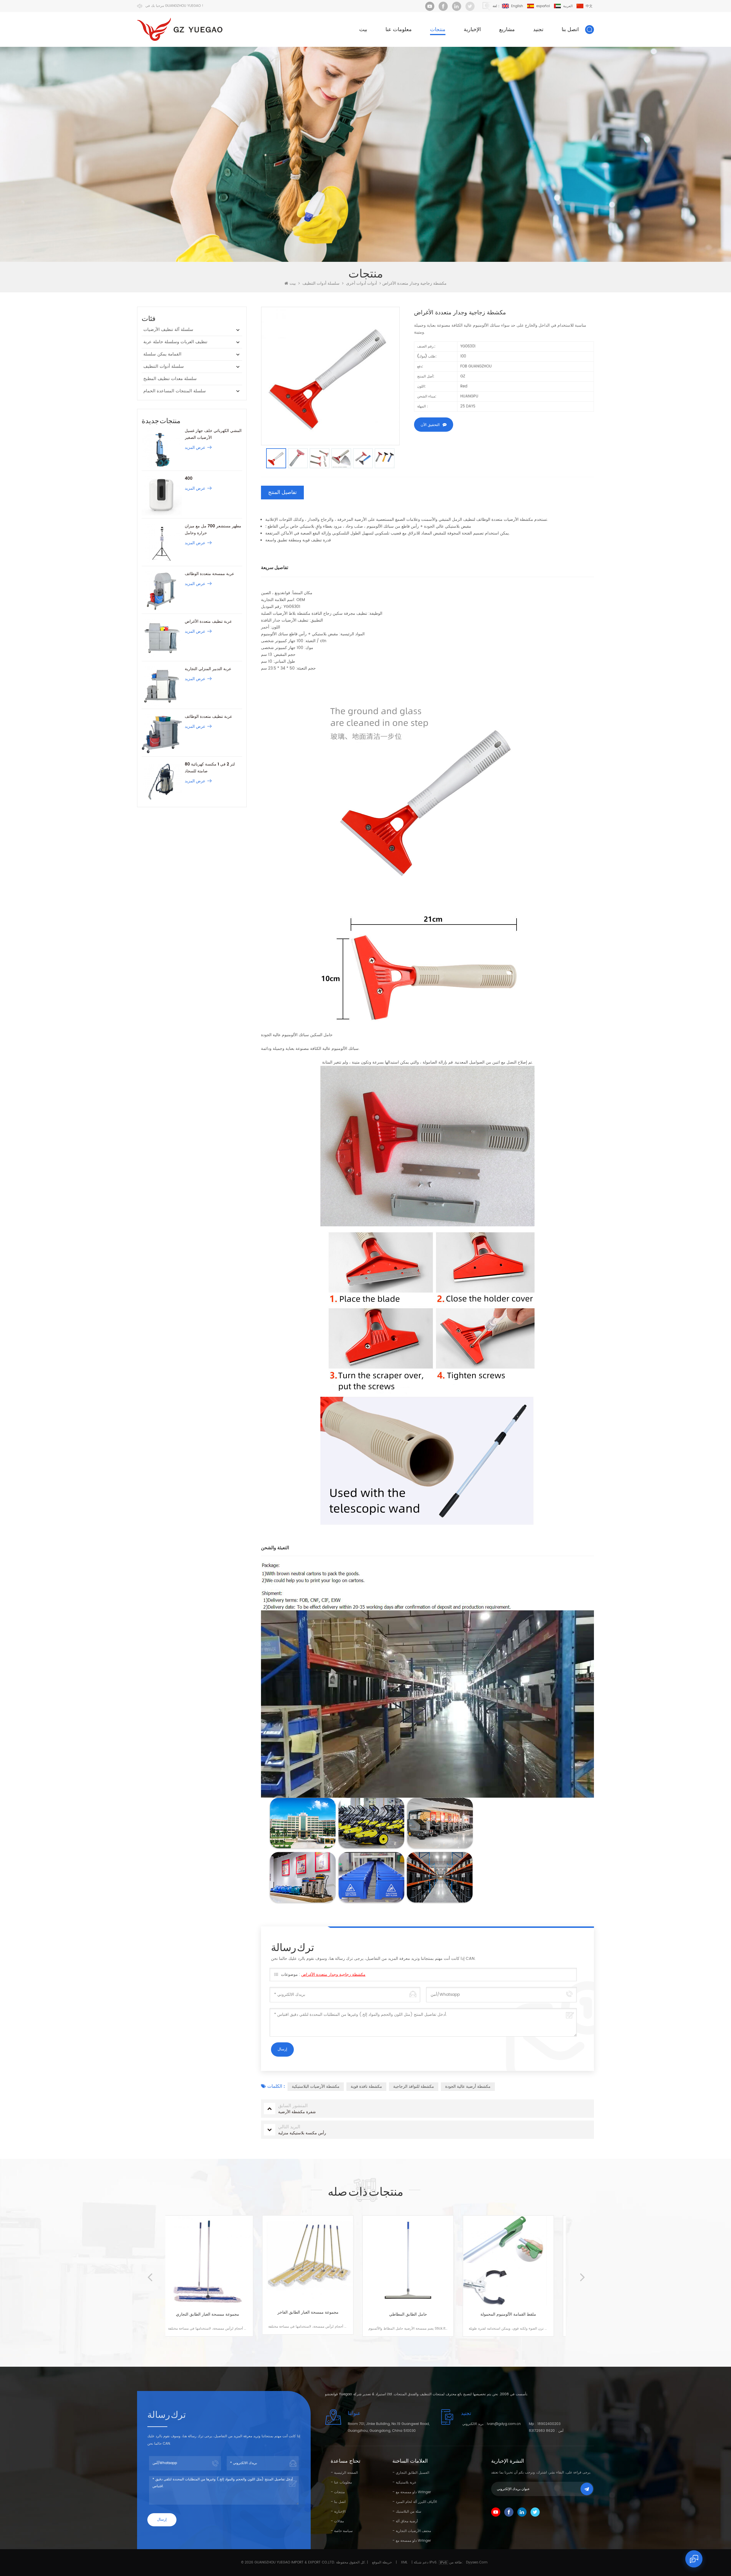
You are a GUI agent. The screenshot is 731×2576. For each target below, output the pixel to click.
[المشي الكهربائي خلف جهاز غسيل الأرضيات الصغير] (162, 448)
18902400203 (549, 2424)
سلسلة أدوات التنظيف (321, 284)
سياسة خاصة (343, 2531)
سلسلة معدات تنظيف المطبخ (170, 379)
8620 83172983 (542, 2431)
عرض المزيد (195, 448)
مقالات (339, 2521)
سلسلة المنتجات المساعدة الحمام (175, 391)
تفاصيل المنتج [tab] (282, 492)
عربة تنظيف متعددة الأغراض (208, 621)
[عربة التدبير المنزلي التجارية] (162, 686)
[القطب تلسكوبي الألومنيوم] (516, 2261)
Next (582, 2272)
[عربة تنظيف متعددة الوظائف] (162, 733)
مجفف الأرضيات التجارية (413, 2531)
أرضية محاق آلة (407, 2521)
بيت (363, 30)
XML (404, 2562)
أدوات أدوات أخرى (362, 284)
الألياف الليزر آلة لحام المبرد (416, 2502)
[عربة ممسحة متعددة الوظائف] (162, 591)
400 (189, 478)
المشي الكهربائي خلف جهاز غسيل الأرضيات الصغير (213, 434)
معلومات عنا (399, 30)
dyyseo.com (477, 2562)
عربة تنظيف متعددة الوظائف (208, 717)
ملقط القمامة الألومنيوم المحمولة (316, 2314)
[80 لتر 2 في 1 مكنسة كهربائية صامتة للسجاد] (162, 781)
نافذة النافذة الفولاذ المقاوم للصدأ (416, 2314)
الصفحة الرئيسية (346, 2473)
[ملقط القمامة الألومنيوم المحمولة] (316, 2261)
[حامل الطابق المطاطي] (215, 2261)
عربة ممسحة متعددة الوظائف (209, 574)
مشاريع (507, 30)
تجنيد (538, 30)
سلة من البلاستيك (408, 2512)
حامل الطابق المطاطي (215, 2314)
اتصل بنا (570, 30)
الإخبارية (472, 30)
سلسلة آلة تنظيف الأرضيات (168, 330)
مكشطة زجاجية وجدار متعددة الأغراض (333, 1975)
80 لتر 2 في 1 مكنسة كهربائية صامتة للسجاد (210, 768)
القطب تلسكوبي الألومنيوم (516, 2314)
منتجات (438, 30)
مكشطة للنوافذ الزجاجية (414, 2086)
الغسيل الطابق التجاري (412, 2473)
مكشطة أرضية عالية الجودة (468, 2086)
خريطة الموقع (382, 2562)
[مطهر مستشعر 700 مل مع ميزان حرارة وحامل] (162, 543)
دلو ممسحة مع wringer (413, 2492)
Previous (149, 2272)
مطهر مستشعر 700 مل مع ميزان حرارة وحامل (213, 530)
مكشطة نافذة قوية (366, 2086)
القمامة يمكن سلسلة (162, 354)
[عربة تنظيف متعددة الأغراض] (162, 638)
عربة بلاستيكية (406, 2482)
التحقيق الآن (430, 425)
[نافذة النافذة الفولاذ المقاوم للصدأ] (416, 2261)
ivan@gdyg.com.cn (504, 2424)
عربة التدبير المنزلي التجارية (208, 669)
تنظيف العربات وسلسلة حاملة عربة (175, 342)
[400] (162, 495)
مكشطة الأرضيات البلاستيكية (316, 2086)
